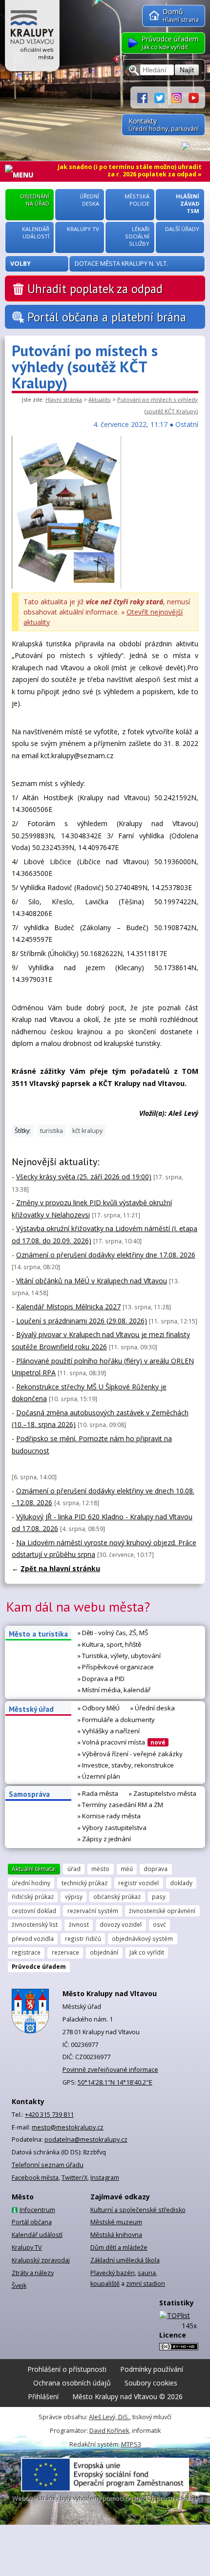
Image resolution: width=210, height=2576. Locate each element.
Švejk (19, 2286)
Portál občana (32, 2222)
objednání (104, 1952)
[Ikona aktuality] (66, 586)
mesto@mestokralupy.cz (68, 2127)
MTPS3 (131, 2444)
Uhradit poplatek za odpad (95, 289)
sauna (147, 2273)
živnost (79, 1924)
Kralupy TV (27, 2247)
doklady (181, 1883)
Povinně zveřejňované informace (110, 2070)
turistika (52, 1131)
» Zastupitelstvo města (163, 1793)
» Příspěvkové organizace (116, 1667)
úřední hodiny (31, 1883)
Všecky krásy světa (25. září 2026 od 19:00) (84, 1177)
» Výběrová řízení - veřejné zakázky (130, 1754)
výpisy (74, 1896)
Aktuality (100, 399)
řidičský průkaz (33, 1896)
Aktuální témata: (34, 1869)
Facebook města (35, 2178)
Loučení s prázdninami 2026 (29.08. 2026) (82, 1321)
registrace (26, 1952)
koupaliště (105, 2284)
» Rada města (98, 1793)
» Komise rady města (109, 1816)
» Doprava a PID (101, 1679)
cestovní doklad (34, 1911)
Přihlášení (43, 2396)
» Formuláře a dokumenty (116, 1720)
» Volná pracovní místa (122, 1742)
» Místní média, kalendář (114, 1690)
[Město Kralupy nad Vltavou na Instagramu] (180, 97)
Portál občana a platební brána (107, 317)
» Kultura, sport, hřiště (109, 1644)
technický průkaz (84, 1883)
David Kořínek (109, 2431)
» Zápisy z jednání (104, 1839)
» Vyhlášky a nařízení (109, 1731)
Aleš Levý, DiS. (109, 2417)
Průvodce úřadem (39, 1966)
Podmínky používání (152, 2369)
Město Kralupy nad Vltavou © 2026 (127, 2396)
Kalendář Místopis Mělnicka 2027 (68, 1307)
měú (127, 1869)
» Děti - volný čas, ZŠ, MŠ (113, 1633)
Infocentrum (37, 2210)
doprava (156, 1869)
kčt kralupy (87, 1131)
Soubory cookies (151, 2383)
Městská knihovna (116, 2235)
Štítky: (23, 1131)
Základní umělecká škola (125, 2260)
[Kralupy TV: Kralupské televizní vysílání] (194, 97)
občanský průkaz (117, 1896)
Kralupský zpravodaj (41, 2260)
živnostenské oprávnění (162, 1911)
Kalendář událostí (37, 2235)
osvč (159, 1924)
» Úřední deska (153, 1708)
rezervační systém (93, 1911)
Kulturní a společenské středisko (138, 2210)
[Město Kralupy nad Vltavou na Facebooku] (146, 97)
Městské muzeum (116, 2222)
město (100, 1869)
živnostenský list (35, 1924)
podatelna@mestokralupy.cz (86, 2140)
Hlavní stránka (64, 399)
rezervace (65, 1952)
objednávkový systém (142, 1938)
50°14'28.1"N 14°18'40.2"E (115, 2082)
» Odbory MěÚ (99, 1708)
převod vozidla (33, 1938)
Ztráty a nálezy (33, 2273)
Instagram (105, 2178)
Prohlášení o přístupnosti (67, 2369)
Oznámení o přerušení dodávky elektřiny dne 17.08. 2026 (106, 1255)
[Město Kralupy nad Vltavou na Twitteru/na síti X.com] (163, 97)
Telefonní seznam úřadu (48, 2165)
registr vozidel (138, 1883)
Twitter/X (74, 2178)
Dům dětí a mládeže (119, 2247)
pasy (159, 1896)
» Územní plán (99, 1776)
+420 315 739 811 (49, 2115)
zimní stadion (146, 2284)
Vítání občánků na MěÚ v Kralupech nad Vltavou (92, 1281)
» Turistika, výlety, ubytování (119, 1656)
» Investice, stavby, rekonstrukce (126, 1765)
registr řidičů (83, 1938)
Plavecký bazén (113, 2273)
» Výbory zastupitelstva (112, 1828)
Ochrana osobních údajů (72, 2383)
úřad (74, 1869)
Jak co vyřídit (147, 1952)
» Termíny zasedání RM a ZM (120, 1805)
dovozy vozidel (121, 1924)
